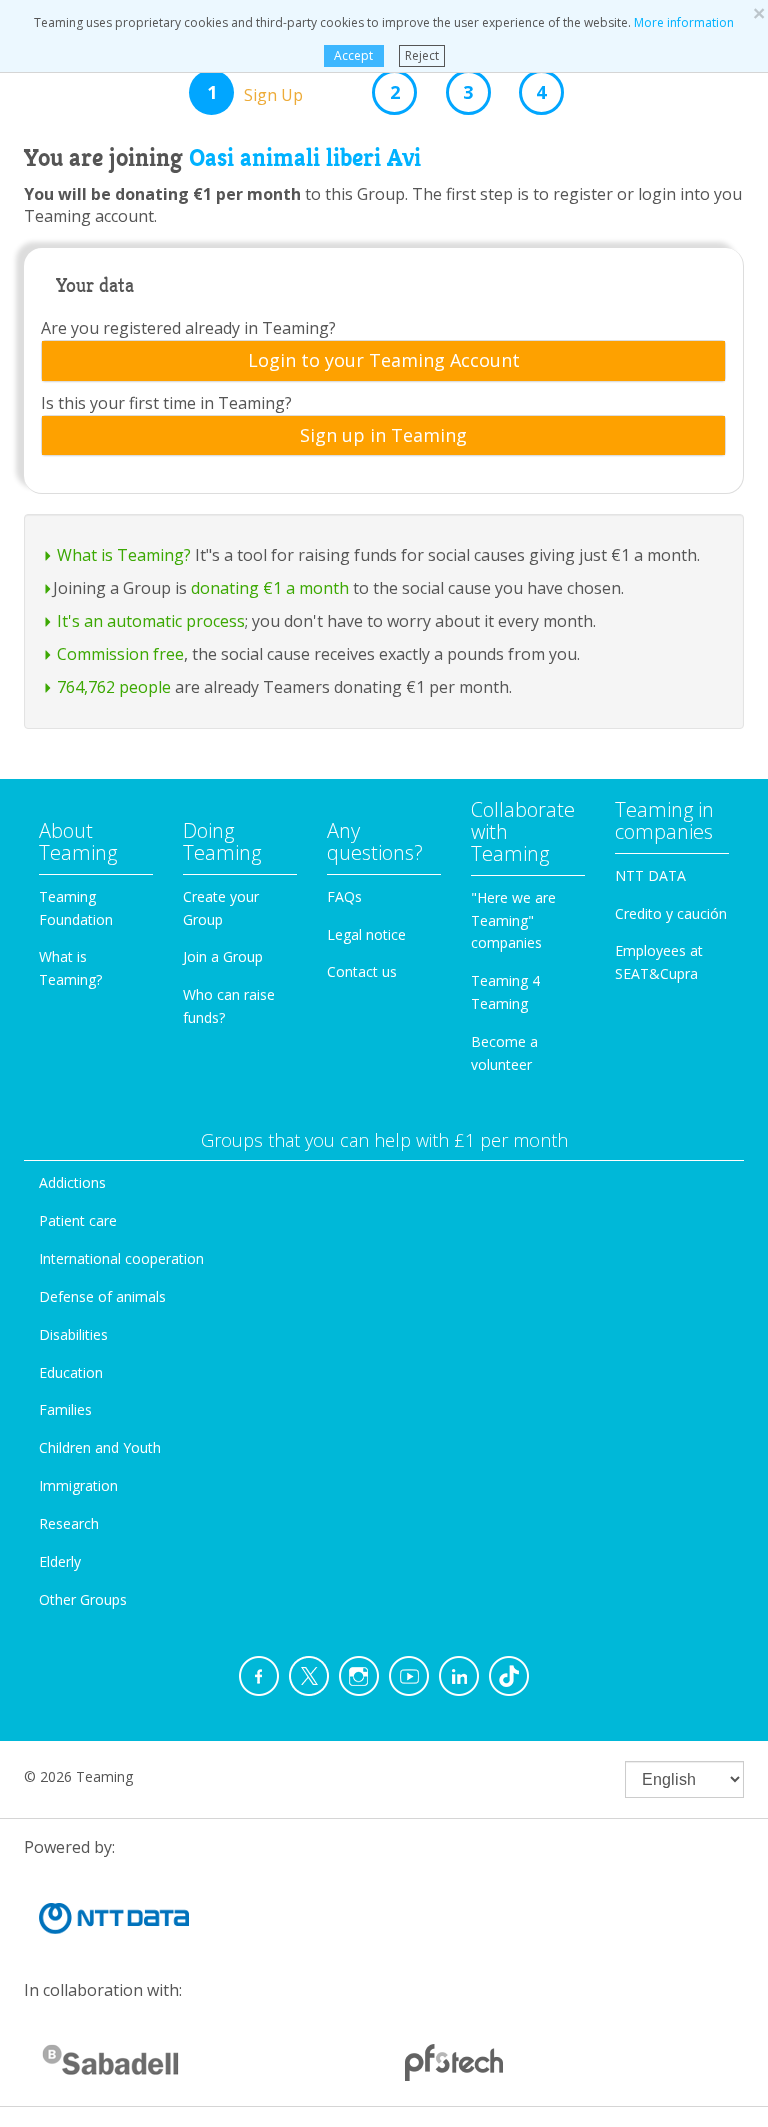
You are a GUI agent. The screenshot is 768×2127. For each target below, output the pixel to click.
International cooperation (121, 1258)
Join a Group (223, 956)
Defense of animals (102, 1296)
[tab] (383, 361)
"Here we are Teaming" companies (513, 920)
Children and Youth (100, 1447)
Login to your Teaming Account (384, 361)
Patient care (78, 1220)
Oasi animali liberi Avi (305, 158)
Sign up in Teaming (383, 436)
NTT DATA (650, 875)
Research (69, 1523)
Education (71, 1372)
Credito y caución (671, 913)
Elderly (60, 1561)
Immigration (78, 1485)
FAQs (344, 896)
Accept (353, 55)
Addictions (72, 1182)
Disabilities (73, 1334)
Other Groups (83, 1599)
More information (684, 22)
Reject (422, 55)
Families (65, 1409)
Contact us (362, 971)
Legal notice (366, 934)
